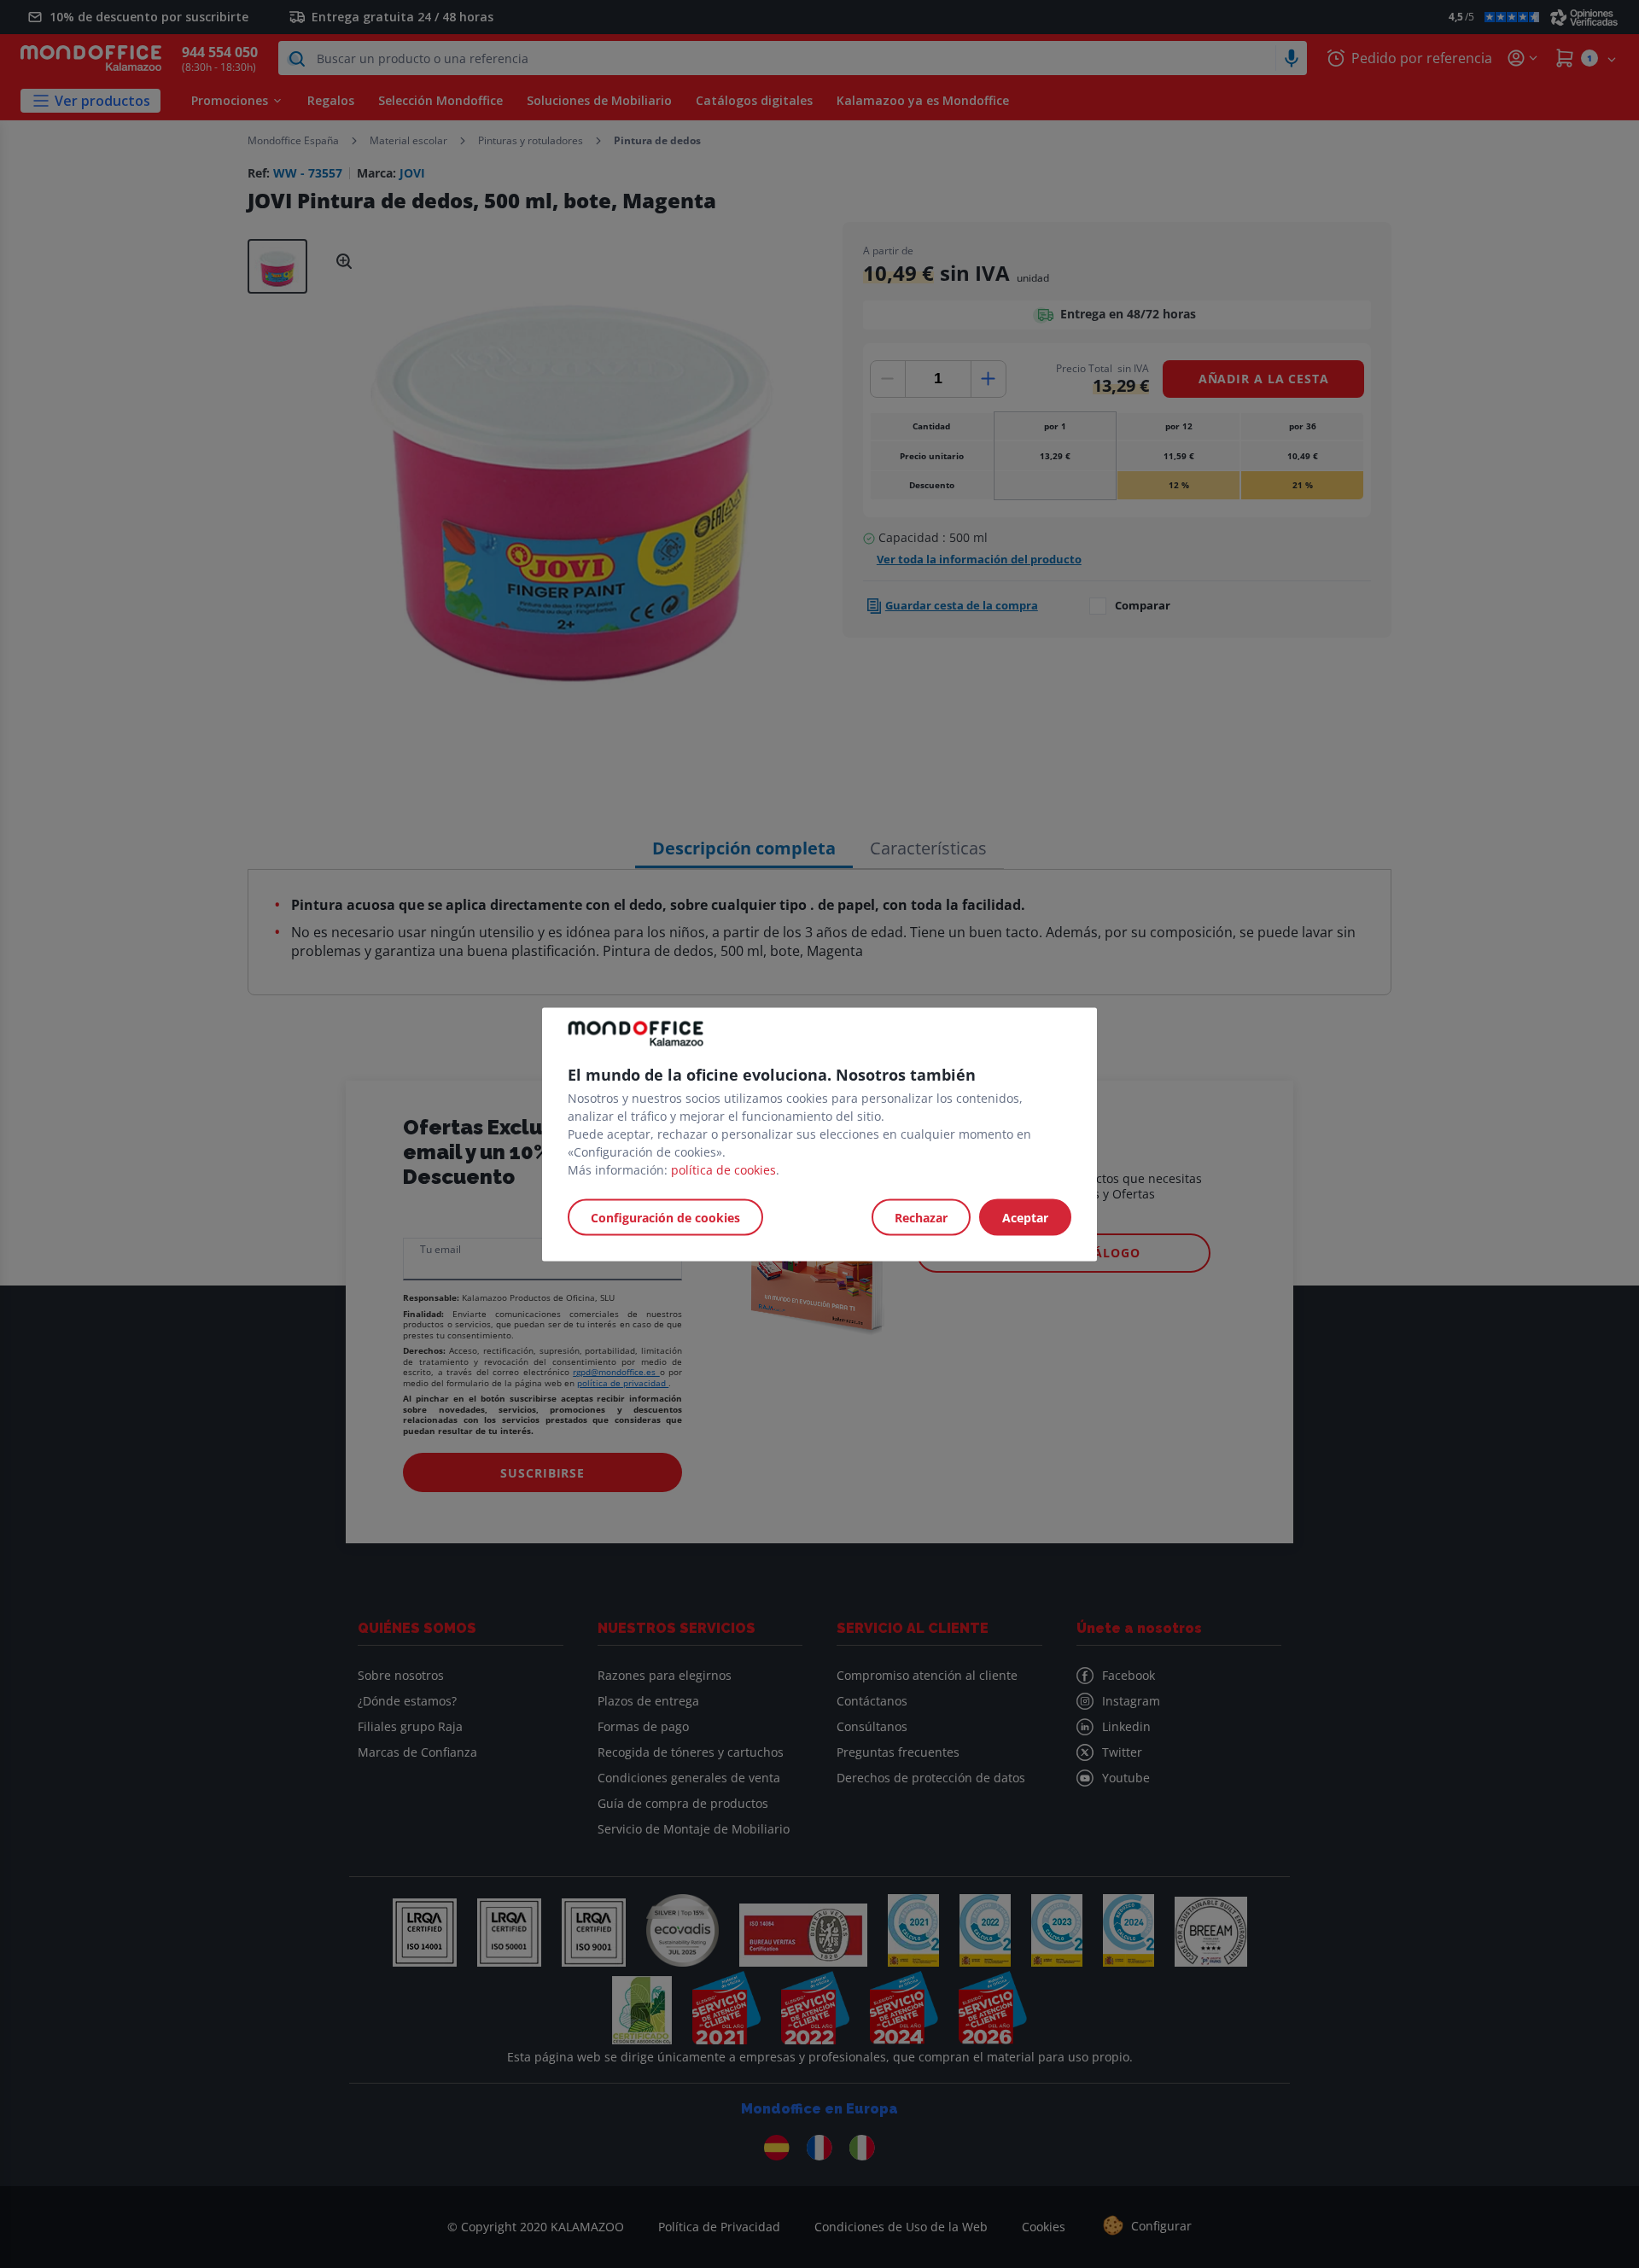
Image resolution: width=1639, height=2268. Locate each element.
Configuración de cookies (665, 1217)
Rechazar (921, 1217)
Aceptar (1025, 1217)
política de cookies (723, 1169)
